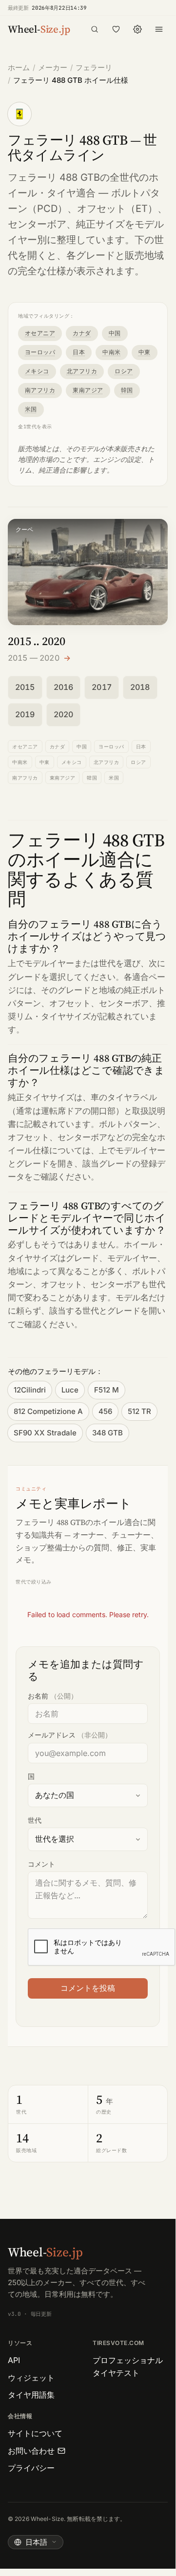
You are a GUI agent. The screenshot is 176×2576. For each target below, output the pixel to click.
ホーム (19, 67)
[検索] (95, 29)
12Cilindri (30, 1390)
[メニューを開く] (159, 29)
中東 (145, 352)
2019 (25, 714)
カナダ (82, 333)
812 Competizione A (48, 1411)
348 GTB (108, 1433)
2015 (25, 687)
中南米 (111, 352)
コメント (41, 1864)
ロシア (124, 371)
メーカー (53, 67)
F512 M (107, 1390)
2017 (102, 687)
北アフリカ (82, 371)
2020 (64, 714)
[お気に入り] (116, 29)
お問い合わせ (31, 2451)
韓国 (127, 390)
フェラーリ (94, 67)
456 (105, 1411)
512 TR (139, 1411)
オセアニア (40, 333)
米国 (31, 409)
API (14, 2360)
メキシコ (37, 371)
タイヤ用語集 (31, 2395)
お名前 (53, 1696)
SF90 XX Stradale (45, 1433)
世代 (35, 1820)
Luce (70, 1390)
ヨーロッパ (40, 352)
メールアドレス (70, 1735)
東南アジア (88, 390)
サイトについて (35, 2433)
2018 (140, 687)
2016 (64, 687)
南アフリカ (40, 390)
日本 (79, 352)
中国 (115, 333)
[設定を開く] (137, 29)
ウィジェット (31, 2378)
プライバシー (31, 2468)
